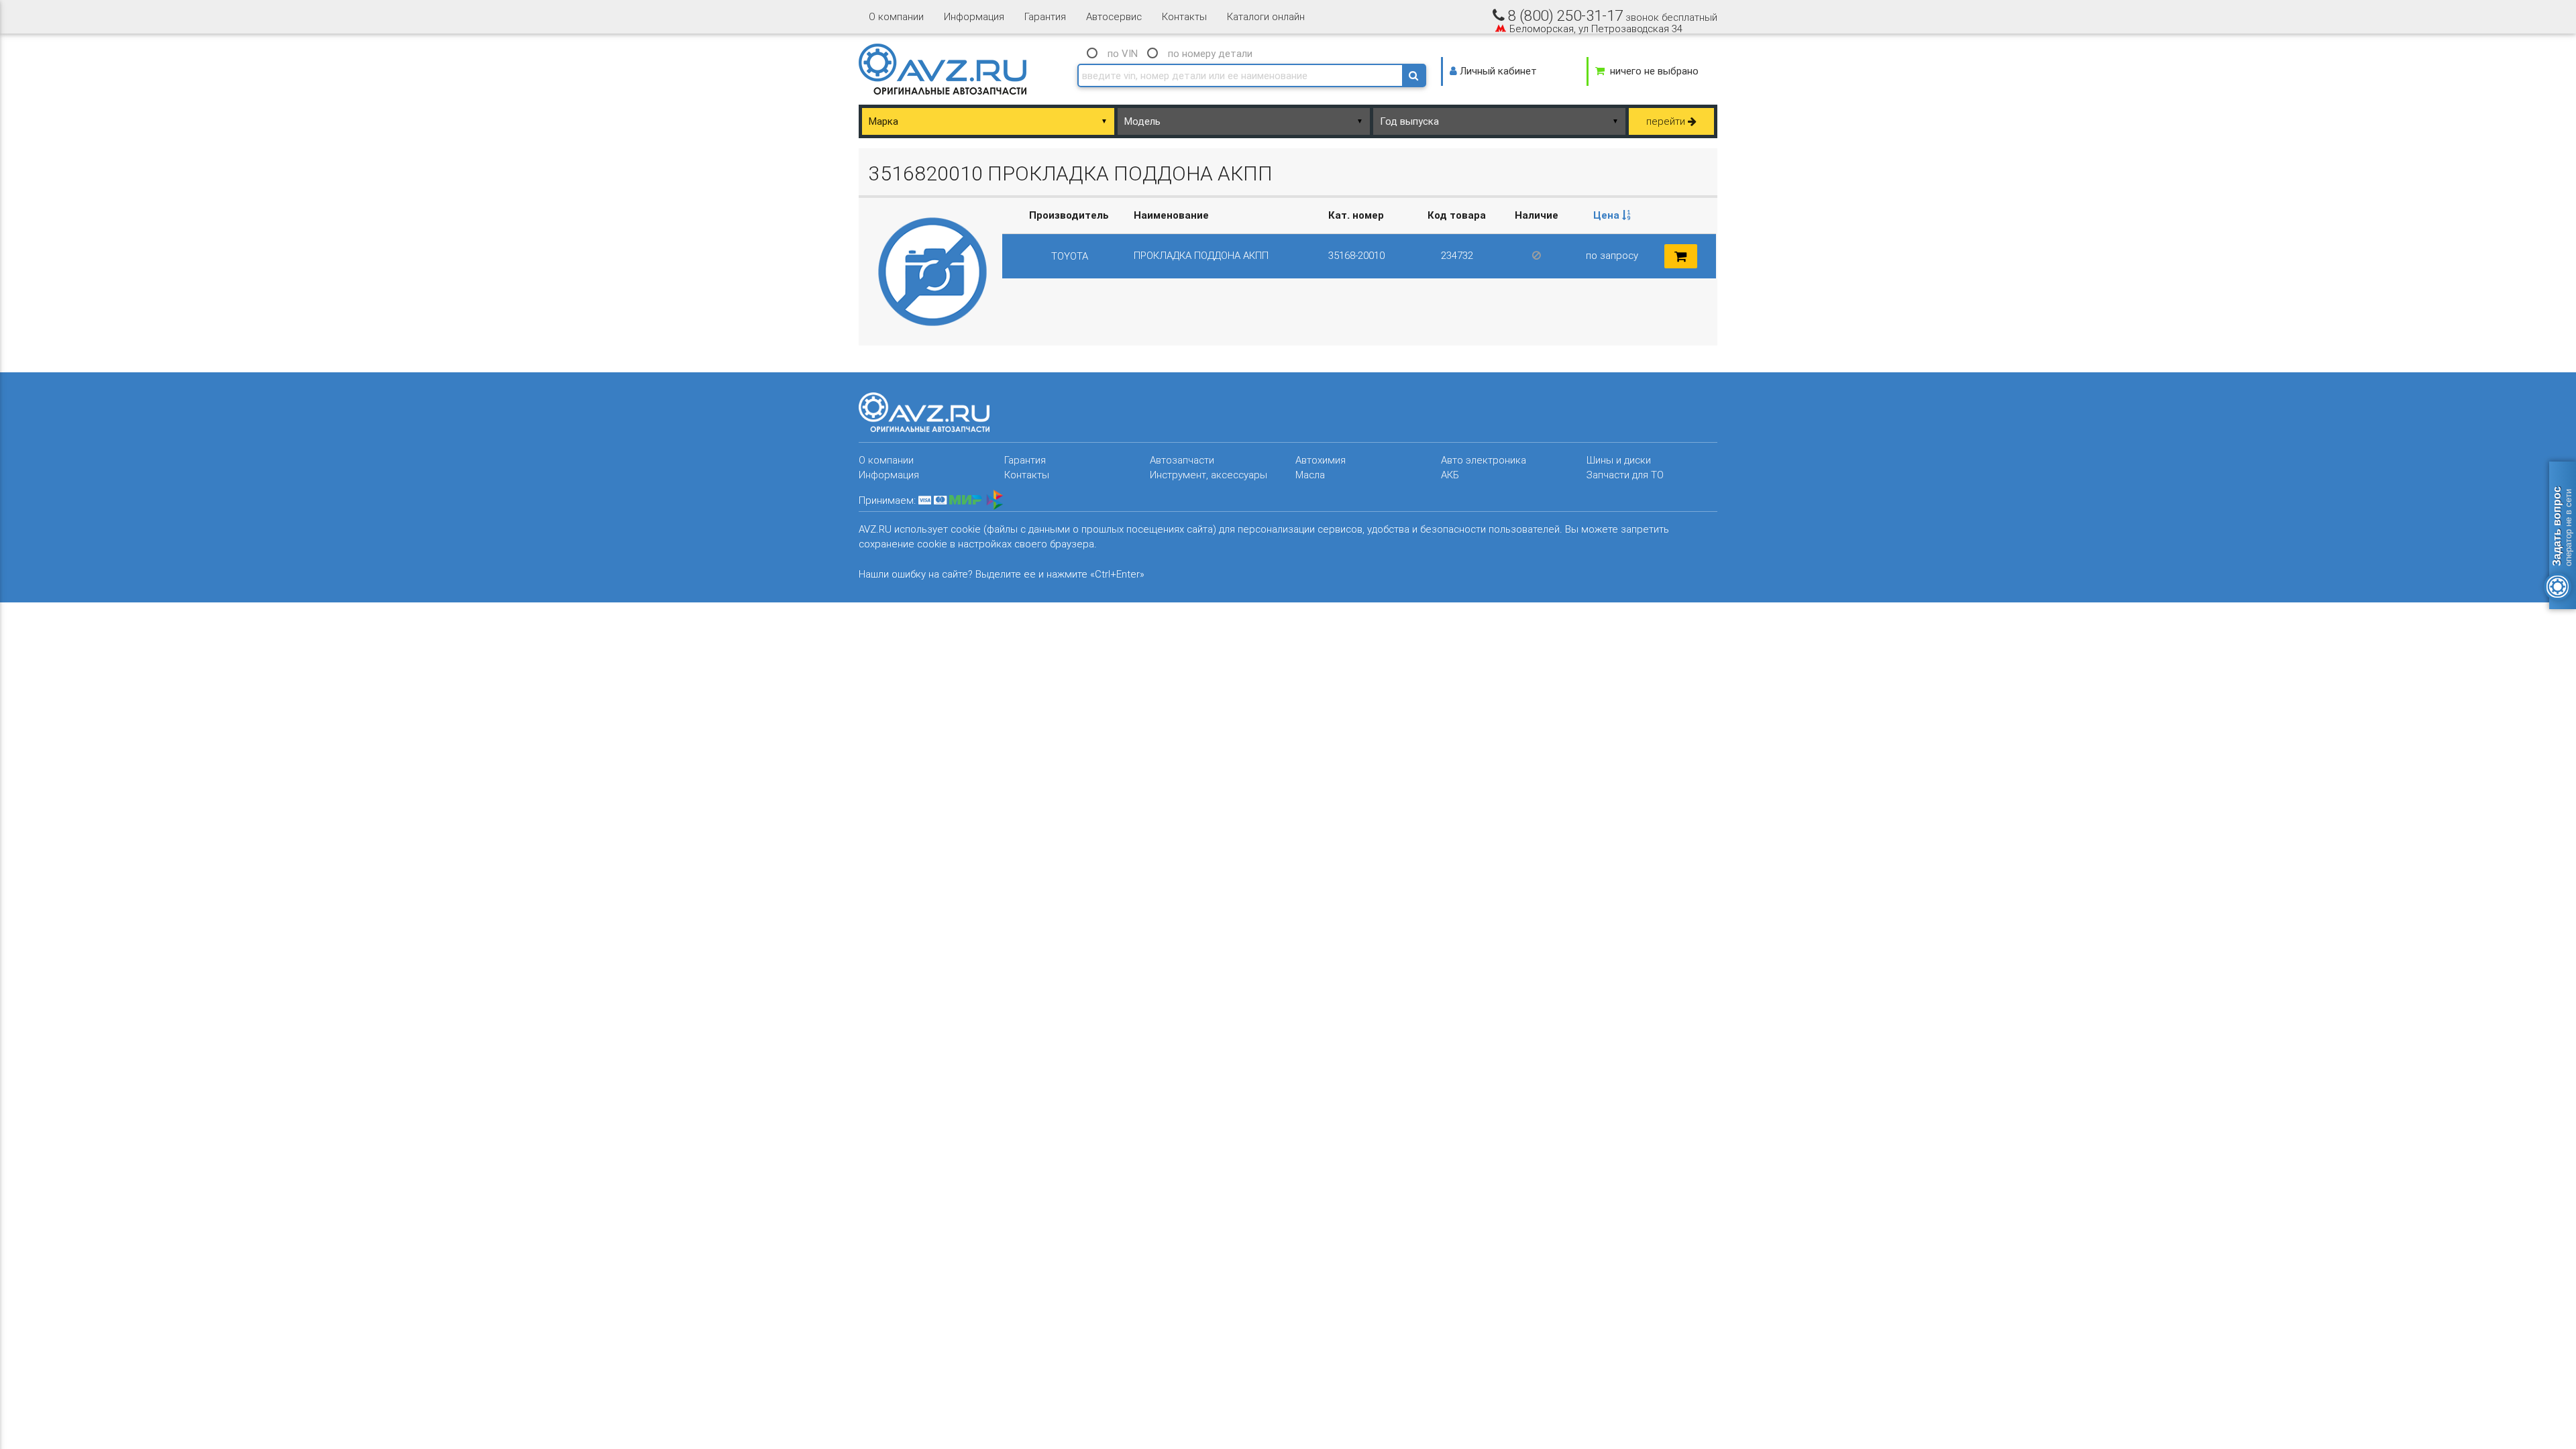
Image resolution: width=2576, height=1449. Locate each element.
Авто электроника (1484, 460)
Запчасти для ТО (1625, 475)
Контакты (1184, 16)
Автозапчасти (1182, 460)
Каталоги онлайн (1266, 16)
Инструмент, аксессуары (1209, 475)
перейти (1667, 121)
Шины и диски (1619, 460)
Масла (1310, 475)
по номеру (1210, 53)
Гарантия (1045, 16)
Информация (974, 16)
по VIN (1123, 53)
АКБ (1450, 475)
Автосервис (1114, 16)
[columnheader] (1612, 216)
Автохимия (1321, 460)
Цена (1608, 215)
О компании (896, 16)
